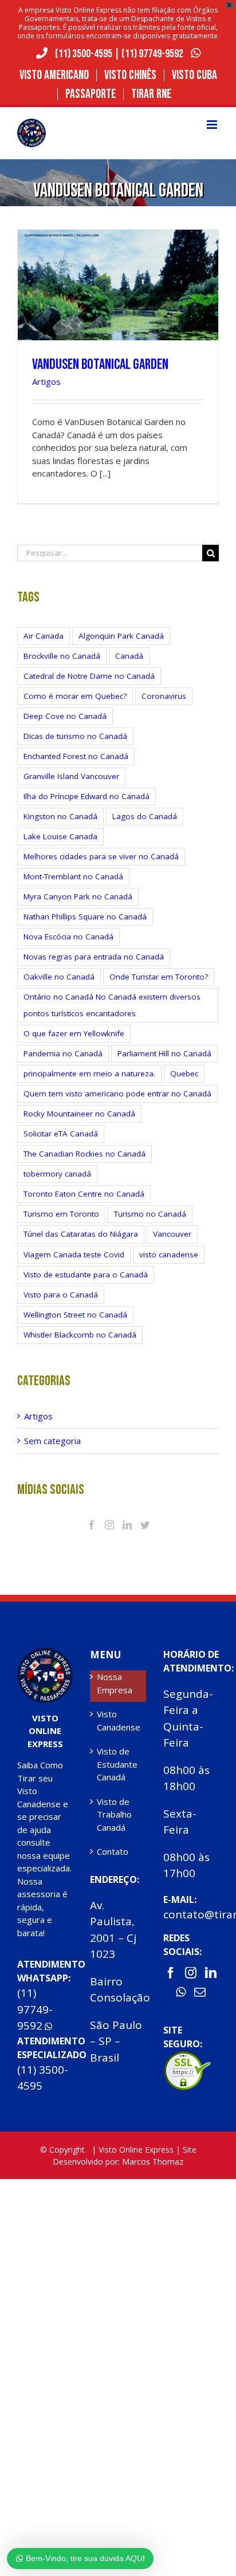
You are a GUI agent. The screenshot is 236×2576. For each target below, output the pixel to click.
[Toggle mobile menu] (213, 125)
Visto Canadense (118, 1720)
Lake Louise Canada (60, 836)
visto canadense (169, 1254)
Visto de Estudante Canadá (117, 1764)
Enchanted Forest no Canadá (76, 756)
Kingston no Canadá (60, 816)
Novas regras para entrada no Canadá (94, 957)
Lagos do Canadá (145, 816)
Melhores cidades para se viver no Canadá (101, 856)
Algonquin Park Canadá (121, 636)
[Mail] (200, 1992)
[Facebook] (92, 1525)
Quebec (184, 1073)
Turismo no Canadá (150, 1214)
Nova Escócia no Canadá (68, 937)
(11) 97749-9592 (153, 54)
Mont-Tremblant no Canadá (73, 876)
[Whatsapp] (181, 1992)
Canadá (129, 656)
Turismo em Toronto (61, 1214)
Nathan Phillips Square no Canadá (85, 917)
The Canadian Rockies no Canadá (84, 1154)
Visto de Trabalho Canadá (114, 1814)
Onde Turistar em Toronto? (159, 977)
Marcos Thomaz (153, 2162)
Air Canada (44, 636)
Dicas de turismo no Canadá (75, 736)
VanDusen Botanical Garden (100, 365)
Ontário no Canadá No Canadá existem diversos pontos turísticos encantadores (112, 1005)
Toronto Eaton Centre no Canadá (84, 1194)
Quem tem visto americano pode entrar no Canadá (117, 1094)
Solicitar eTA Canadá (61, 1134)
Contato (113, 1851)
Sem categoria (52, 1441)
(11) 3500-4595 (84, 54)
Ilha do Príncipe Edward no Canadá (86, 796)
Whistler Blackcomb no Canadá (80, 1335)
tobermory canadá (57, 1174)
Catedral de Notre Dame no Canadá (89, 676)
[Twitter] (145, 1525)
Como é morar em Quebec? (75, 696)
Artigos (46, 382)
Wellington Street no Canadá (75, 1315)
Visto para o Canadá (61, 1295)
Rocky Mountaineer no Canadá (79, 1114)
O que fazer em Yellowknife (74, 1033)
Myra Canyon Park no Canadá (78, 896)
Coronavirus (164, 696)
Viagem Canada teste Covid (74, 1254)
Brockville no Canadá (62, 656)
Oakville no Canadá (59, 977)
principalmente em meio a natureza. (89, 1073)
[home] (45, 1654)
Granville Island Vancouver (71, 776)
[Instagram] (109, 1525)
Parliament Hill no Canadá (164, 1053)
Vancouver (172, 1234)
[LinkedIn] (127, 1525)
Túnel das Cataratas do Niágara (81, 1234)
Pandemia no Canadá (63, 1053)
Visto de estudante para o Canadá (86, 1275)
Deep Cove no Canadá (65, 716)
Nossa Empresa (115, 1683)
